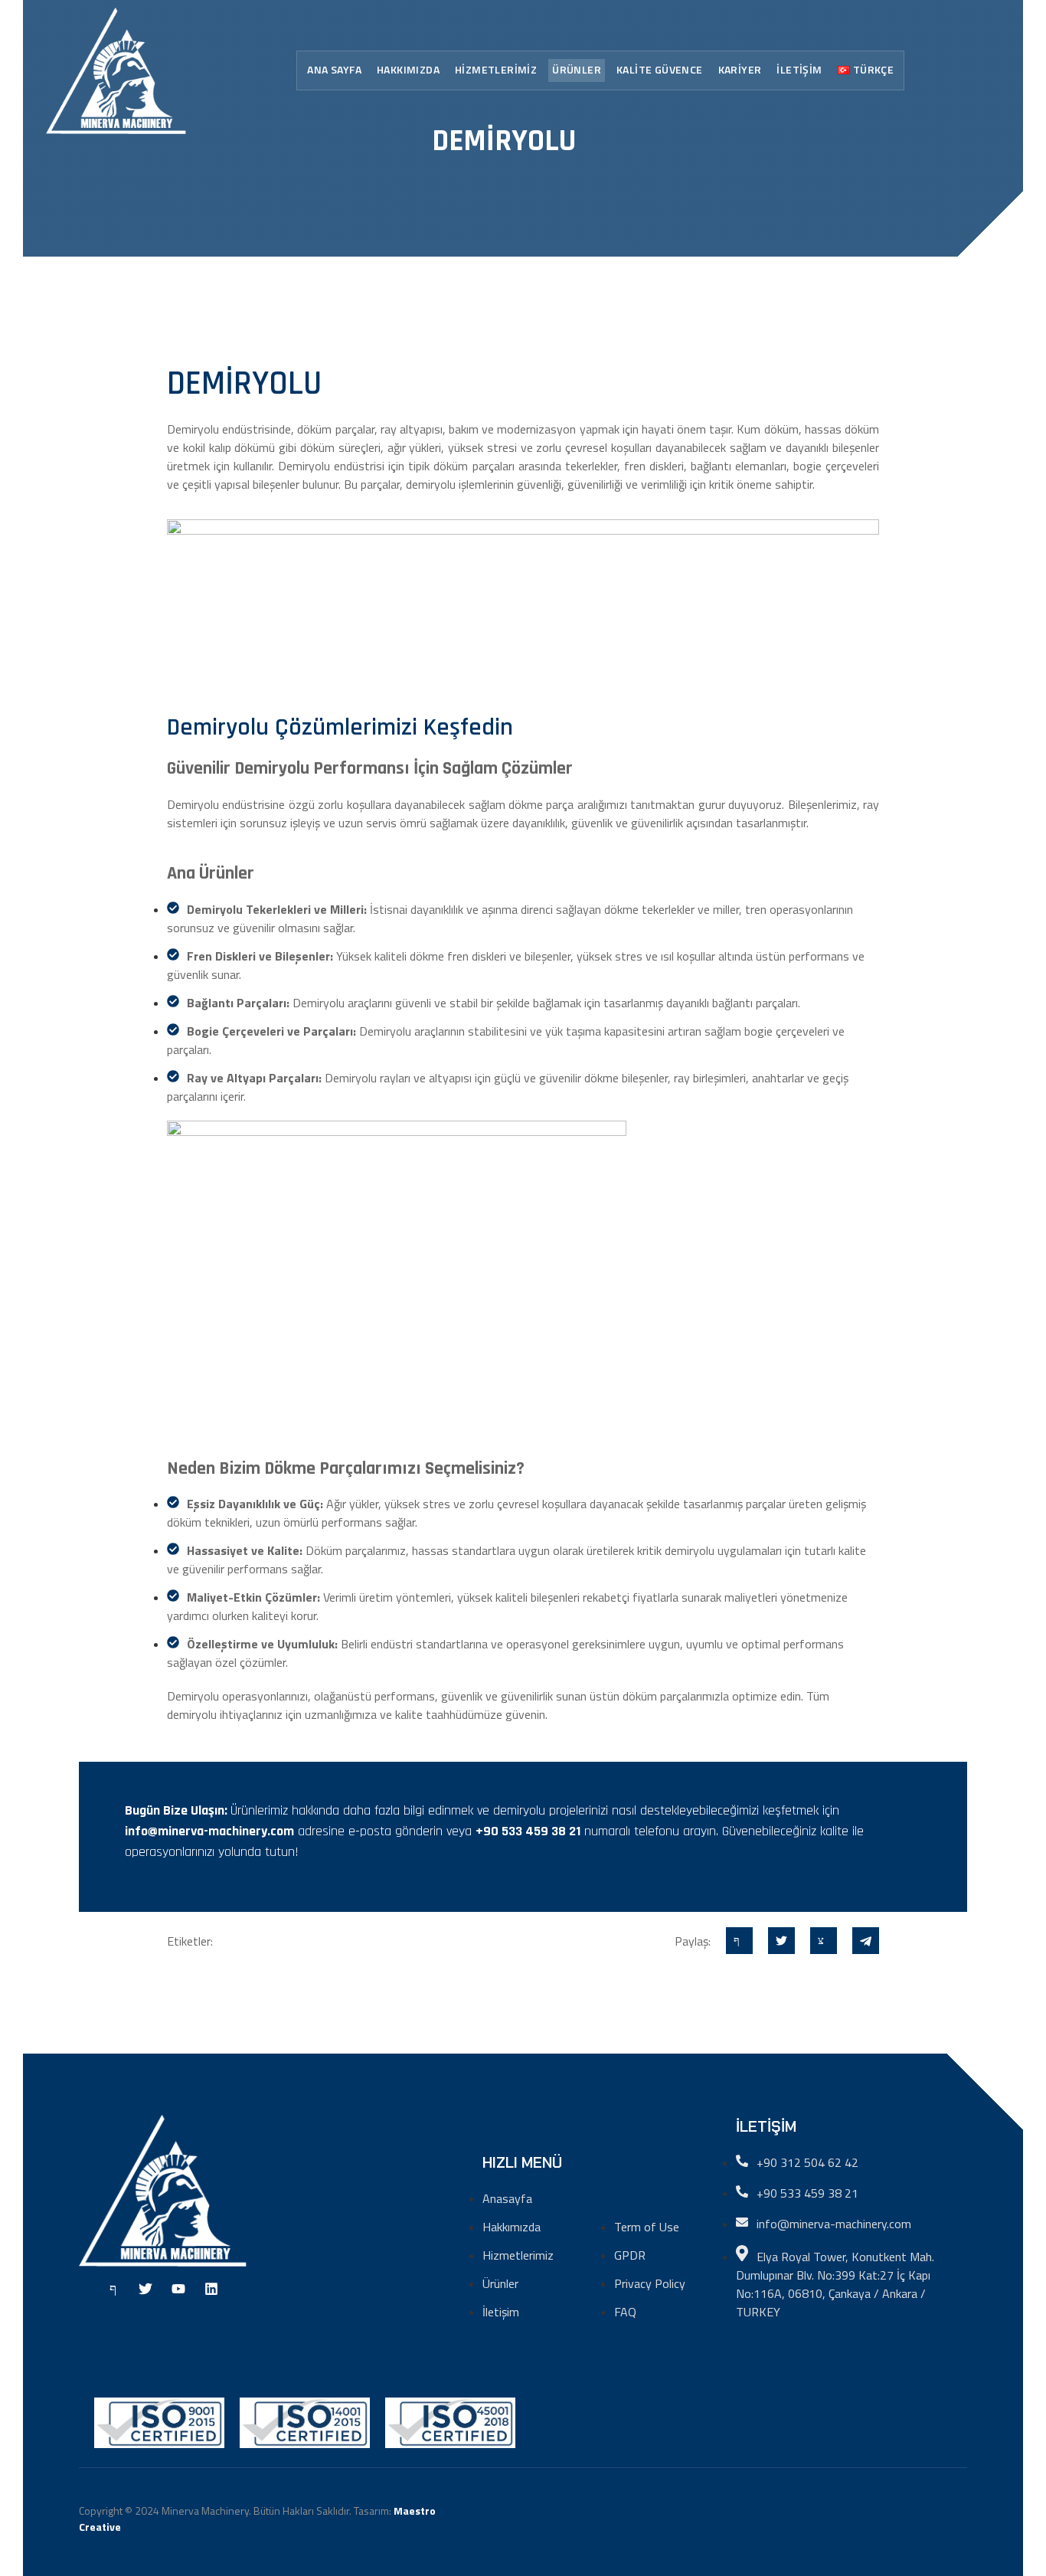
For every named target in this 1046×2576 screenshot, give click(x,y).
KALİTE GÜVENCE (660, 69)
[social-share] (739, 1941)
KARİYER (740, 69)
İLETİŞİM (799, 69)
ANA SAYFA (334, 69)
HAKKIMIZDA (408, 69)
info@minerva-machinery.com (209, 1831)
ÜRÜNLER (577, 69)
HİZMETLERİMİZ (496, 69)
